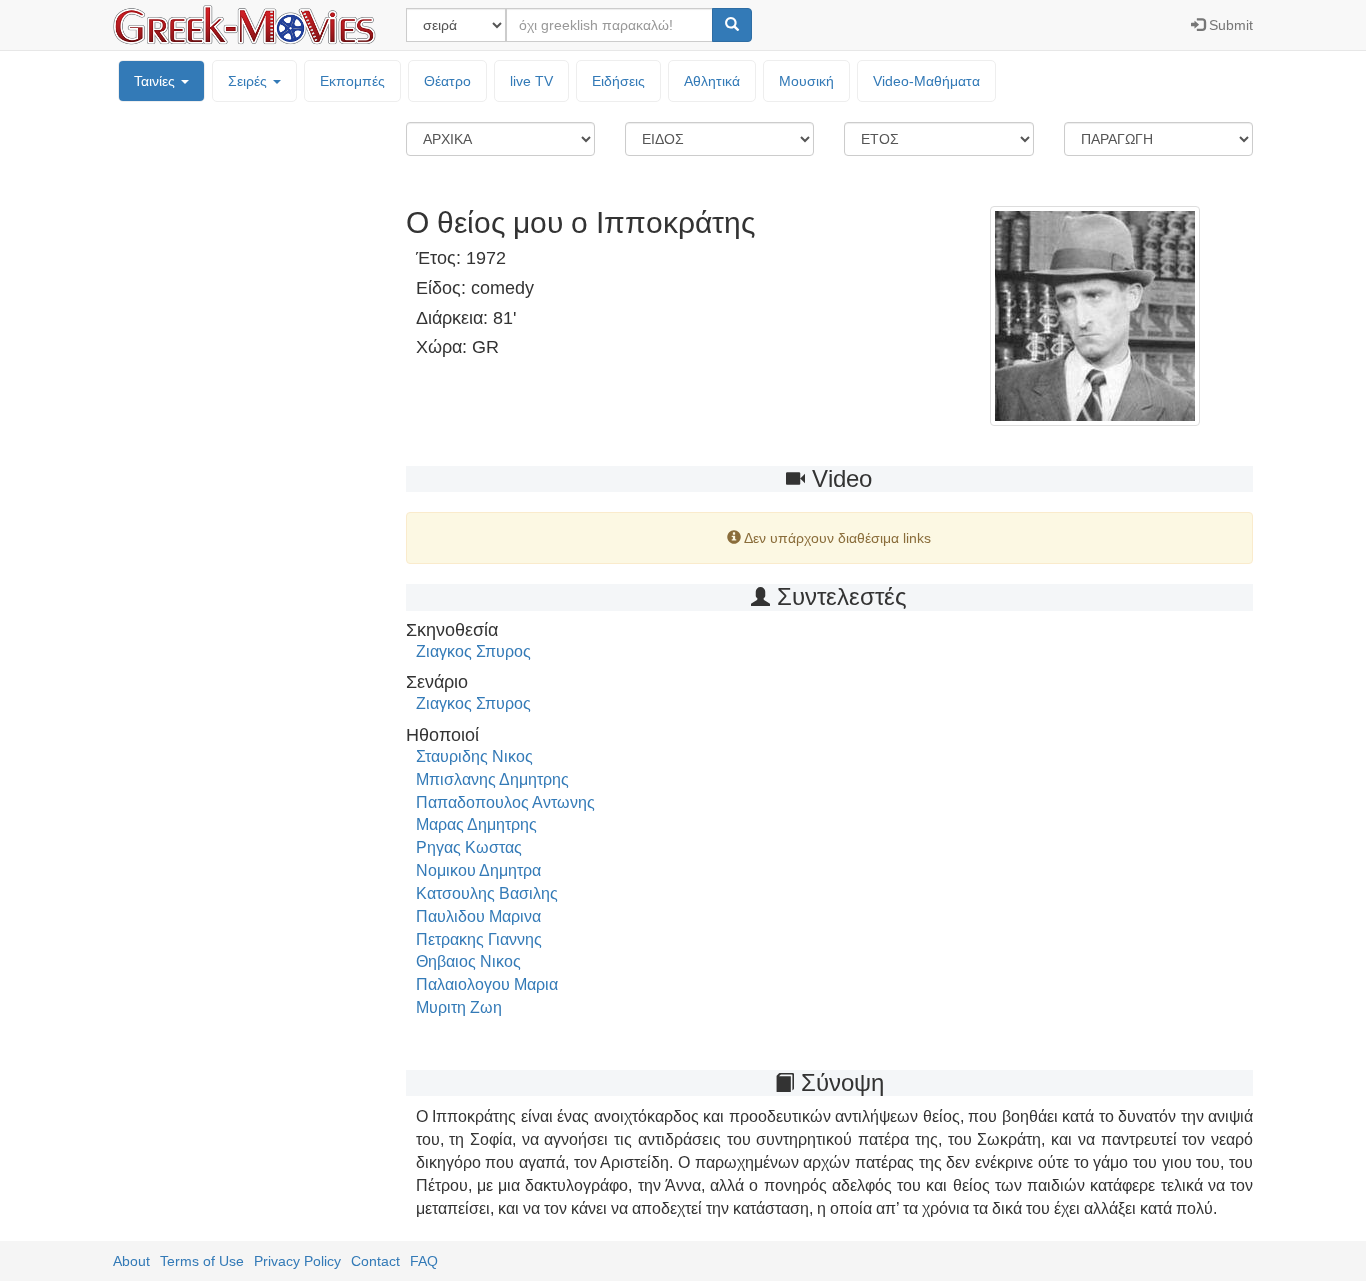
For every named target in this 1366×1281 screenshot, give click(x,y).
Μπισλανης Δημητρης (492, 779)
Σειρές (249, 81)
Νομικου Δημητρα (478, 870)
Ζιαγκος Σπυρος (473, 651)
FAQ (424, 1261)
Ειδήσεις (618, 81)
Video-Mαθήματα (926, 81)
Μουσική (806, 81)
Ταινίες (156, 81)
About (131, 1261)
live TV (531, 81)
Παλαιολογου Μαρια (487, 984)
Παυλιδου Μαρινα (478, 916)
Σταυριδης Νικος (474, 756)
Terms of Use (202, 1261)
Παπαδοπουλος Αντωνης (505, 802)
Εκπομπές (352, 81)
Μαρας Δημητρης (476, 824)
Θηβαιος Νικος (468, 961)
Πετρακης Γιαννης (479, 939)
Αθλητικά (712, 81)
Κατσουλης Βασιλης (487, 893)
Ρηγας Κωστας (469, 847)
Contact (375, 1261)
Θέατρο (447, 81)
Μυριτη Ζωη (459, 1007)
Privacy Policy (297, 1261)
